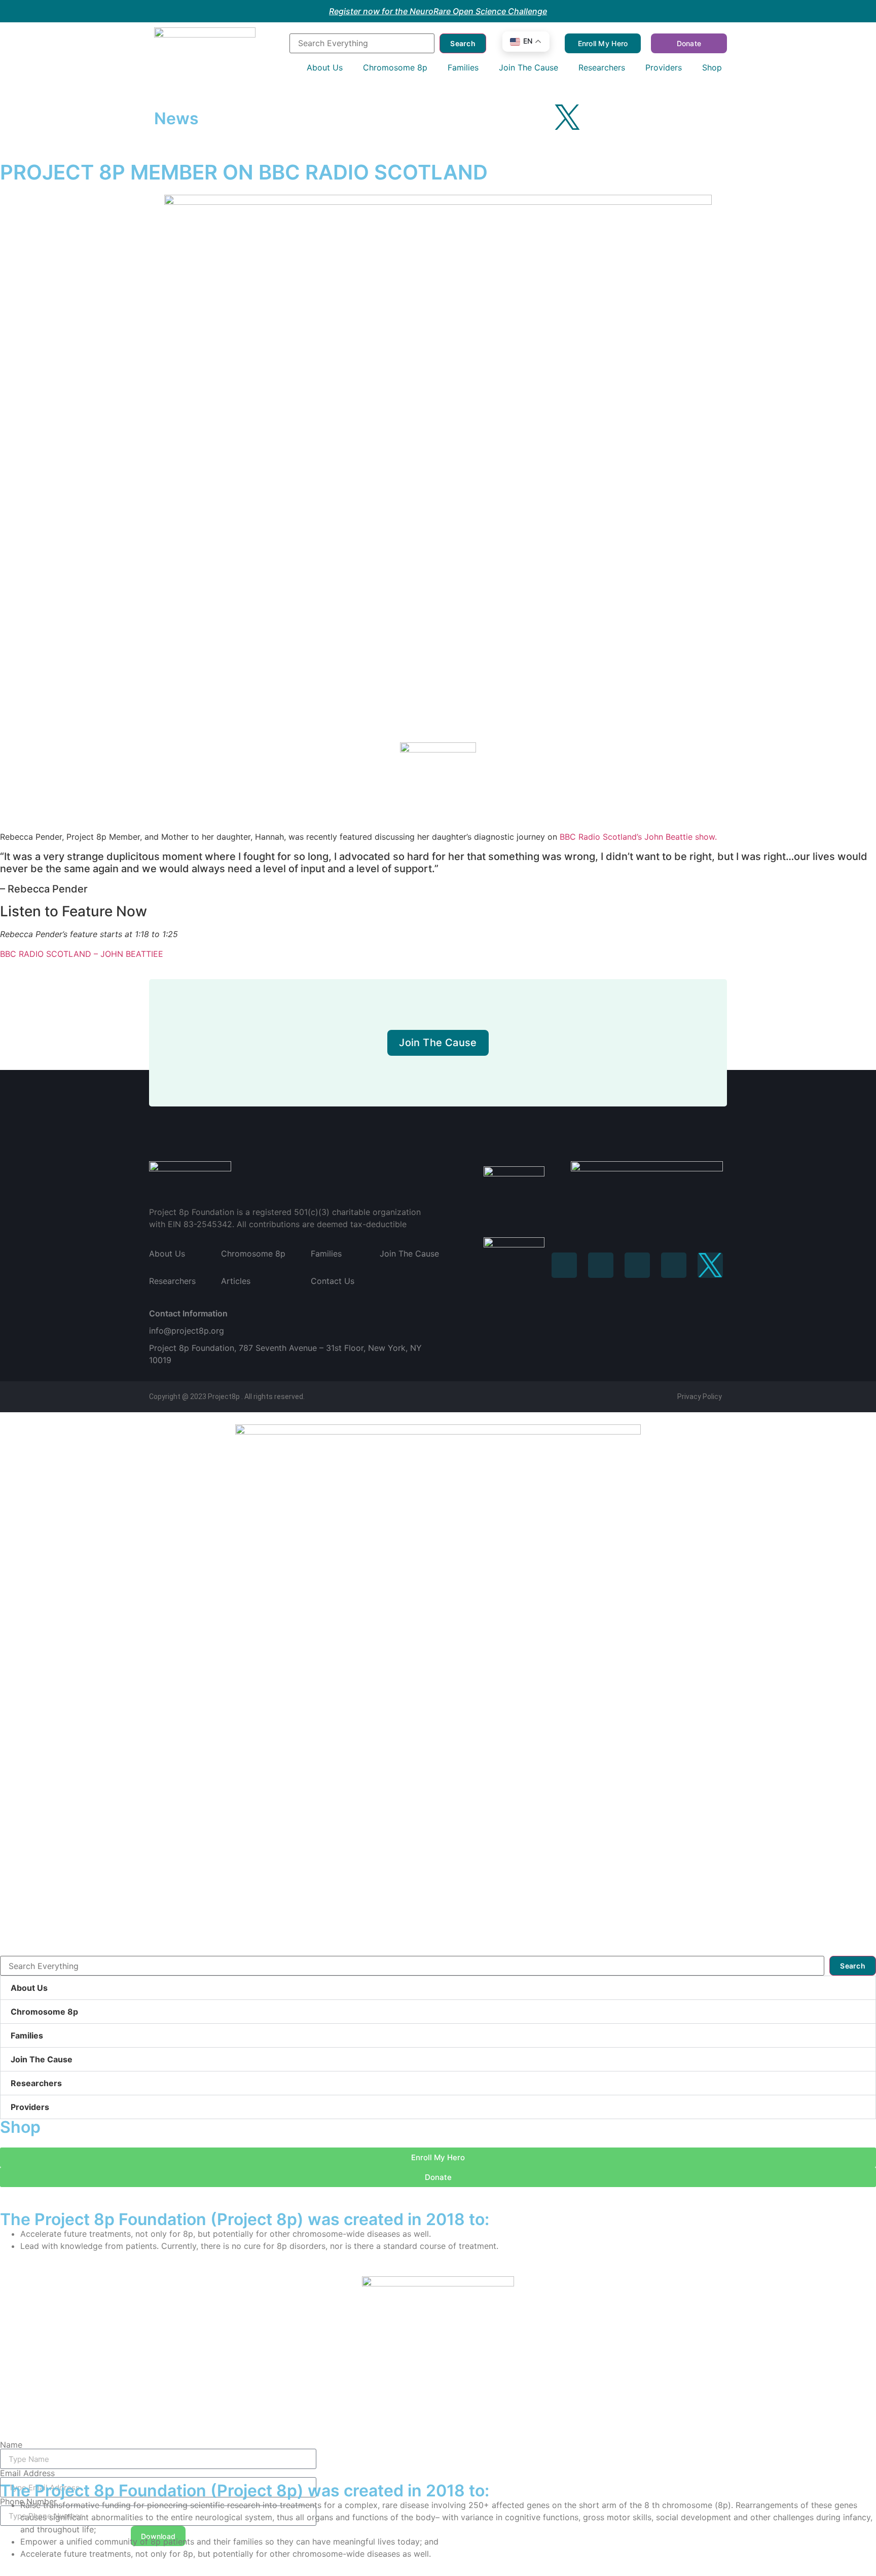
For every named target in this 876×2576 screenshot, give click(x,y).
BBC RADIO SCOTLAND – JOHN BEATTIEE (82, 954)
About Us (29, 1988)
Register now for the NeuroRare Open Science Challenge (438, 11)
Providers (30, 2107)
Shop (20, 2127)
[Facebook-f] (456, 117)
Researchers (36, 2083)
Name (11, 2445)
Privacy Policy (700, 1397)
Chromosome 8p (44, 2012)
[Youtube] (539, 117)
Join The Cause (42, 2059)
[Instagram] (484, 117)
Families (27, 2035)
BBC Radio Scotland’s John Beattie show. (638, 837)
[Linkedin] (637, 1265)
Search (463, 43)
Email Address (27, 2473)
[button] (438, 1988)
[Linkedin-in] (512, 117)
